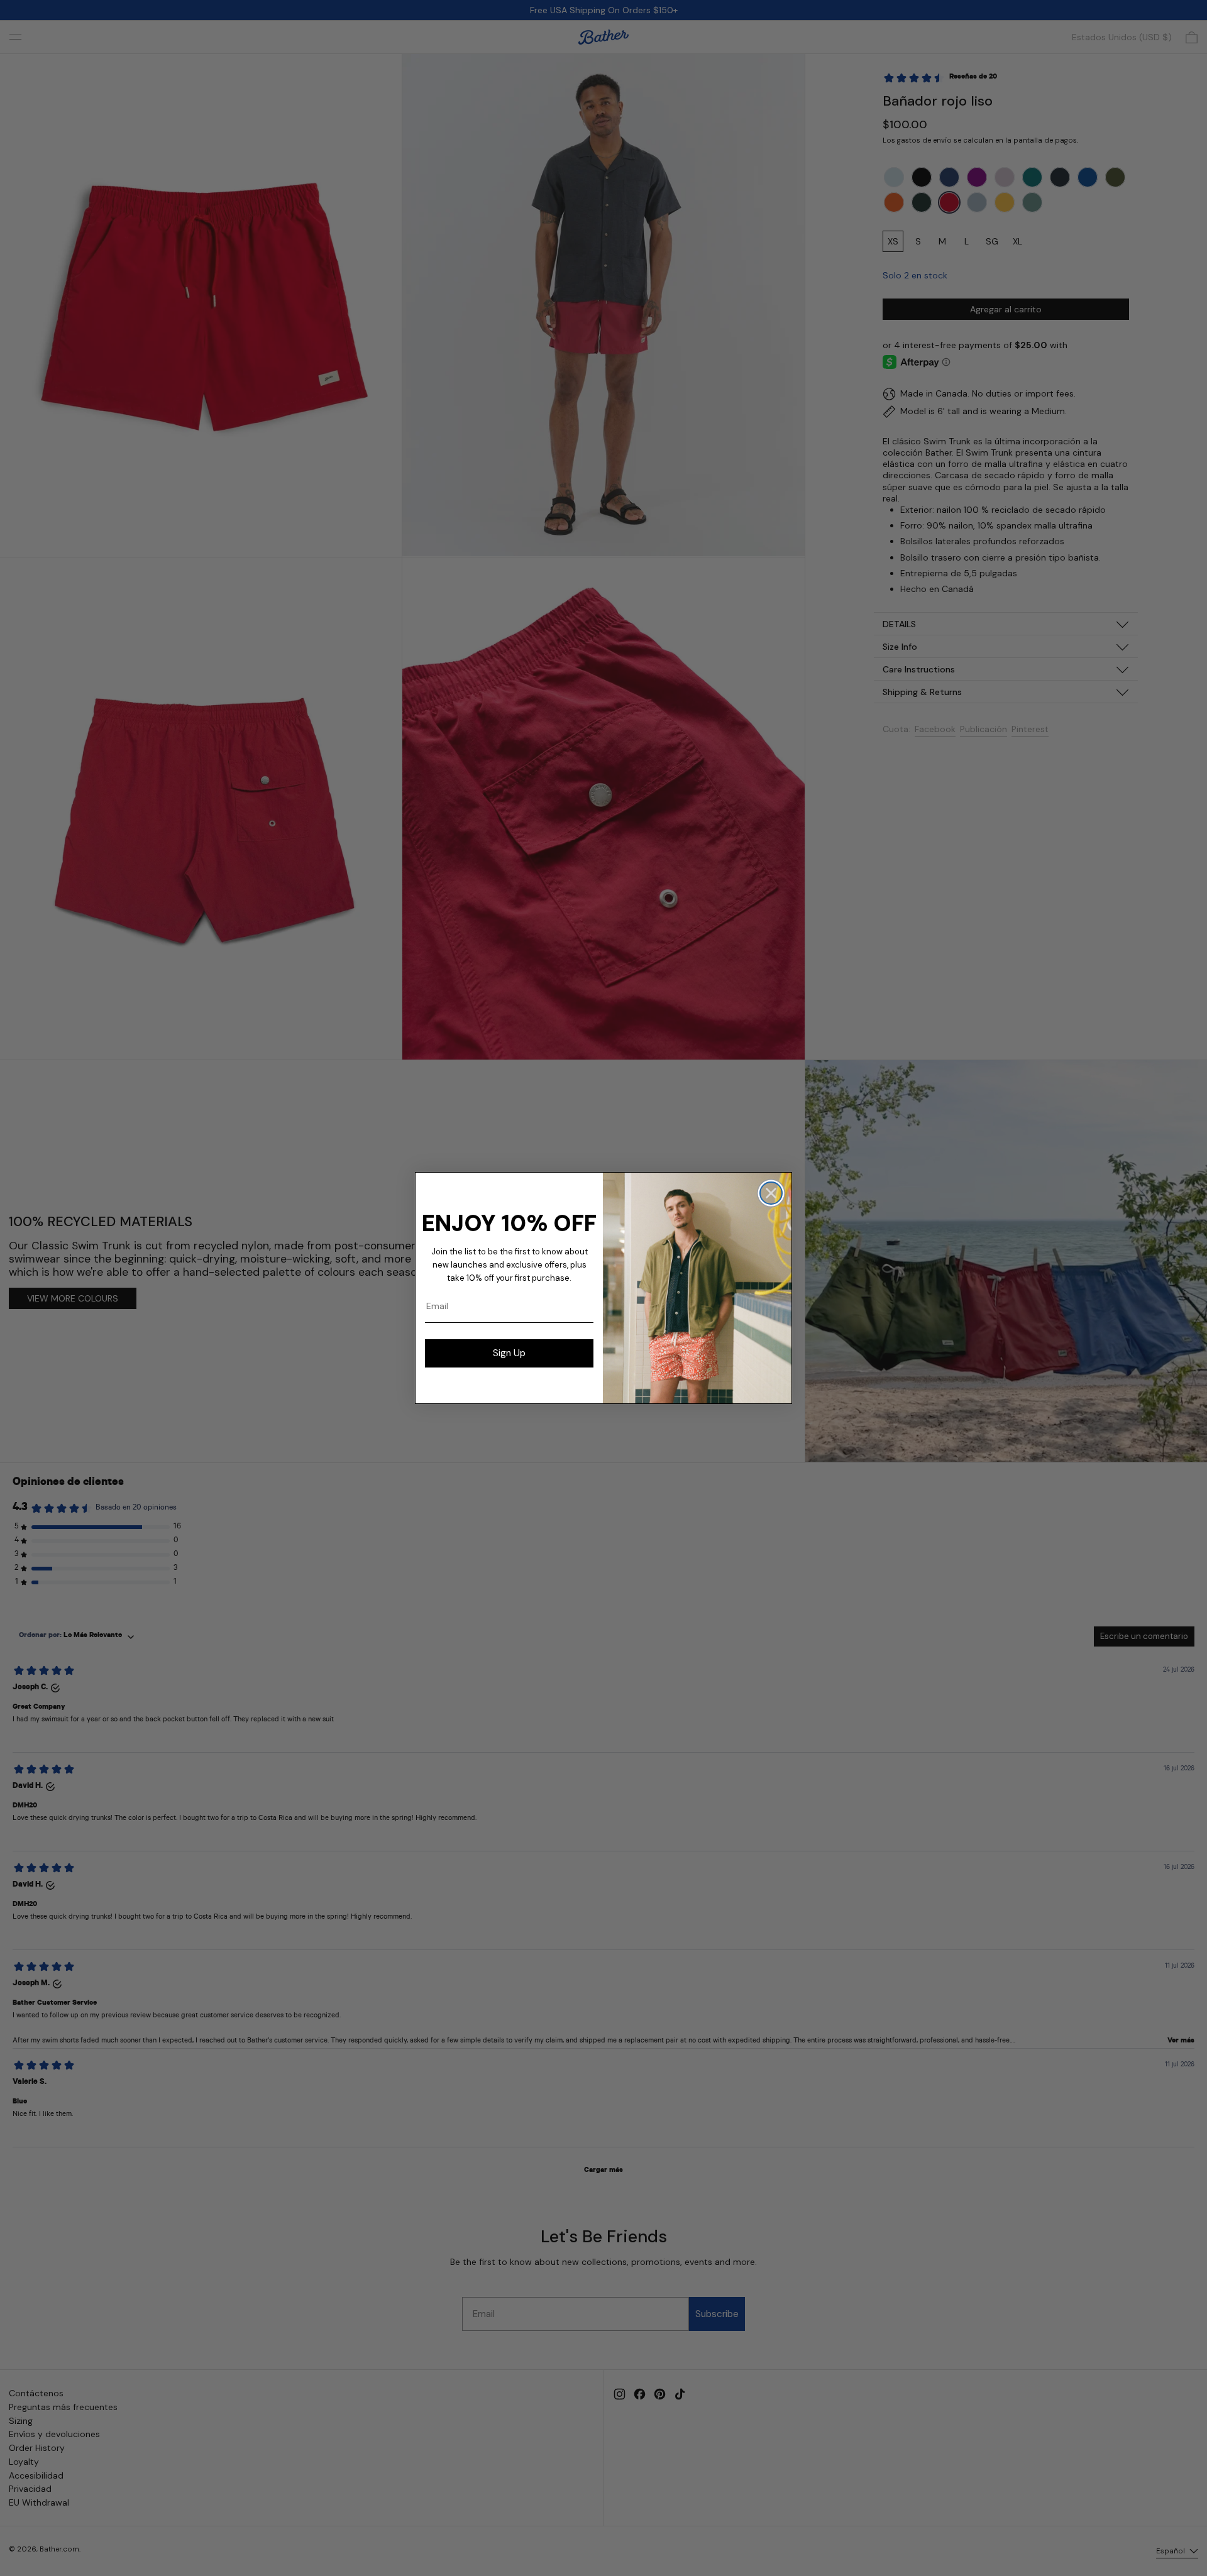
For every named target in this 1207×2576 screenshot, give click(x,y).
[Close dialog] (771, 1193)
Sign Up (509, 1353)
